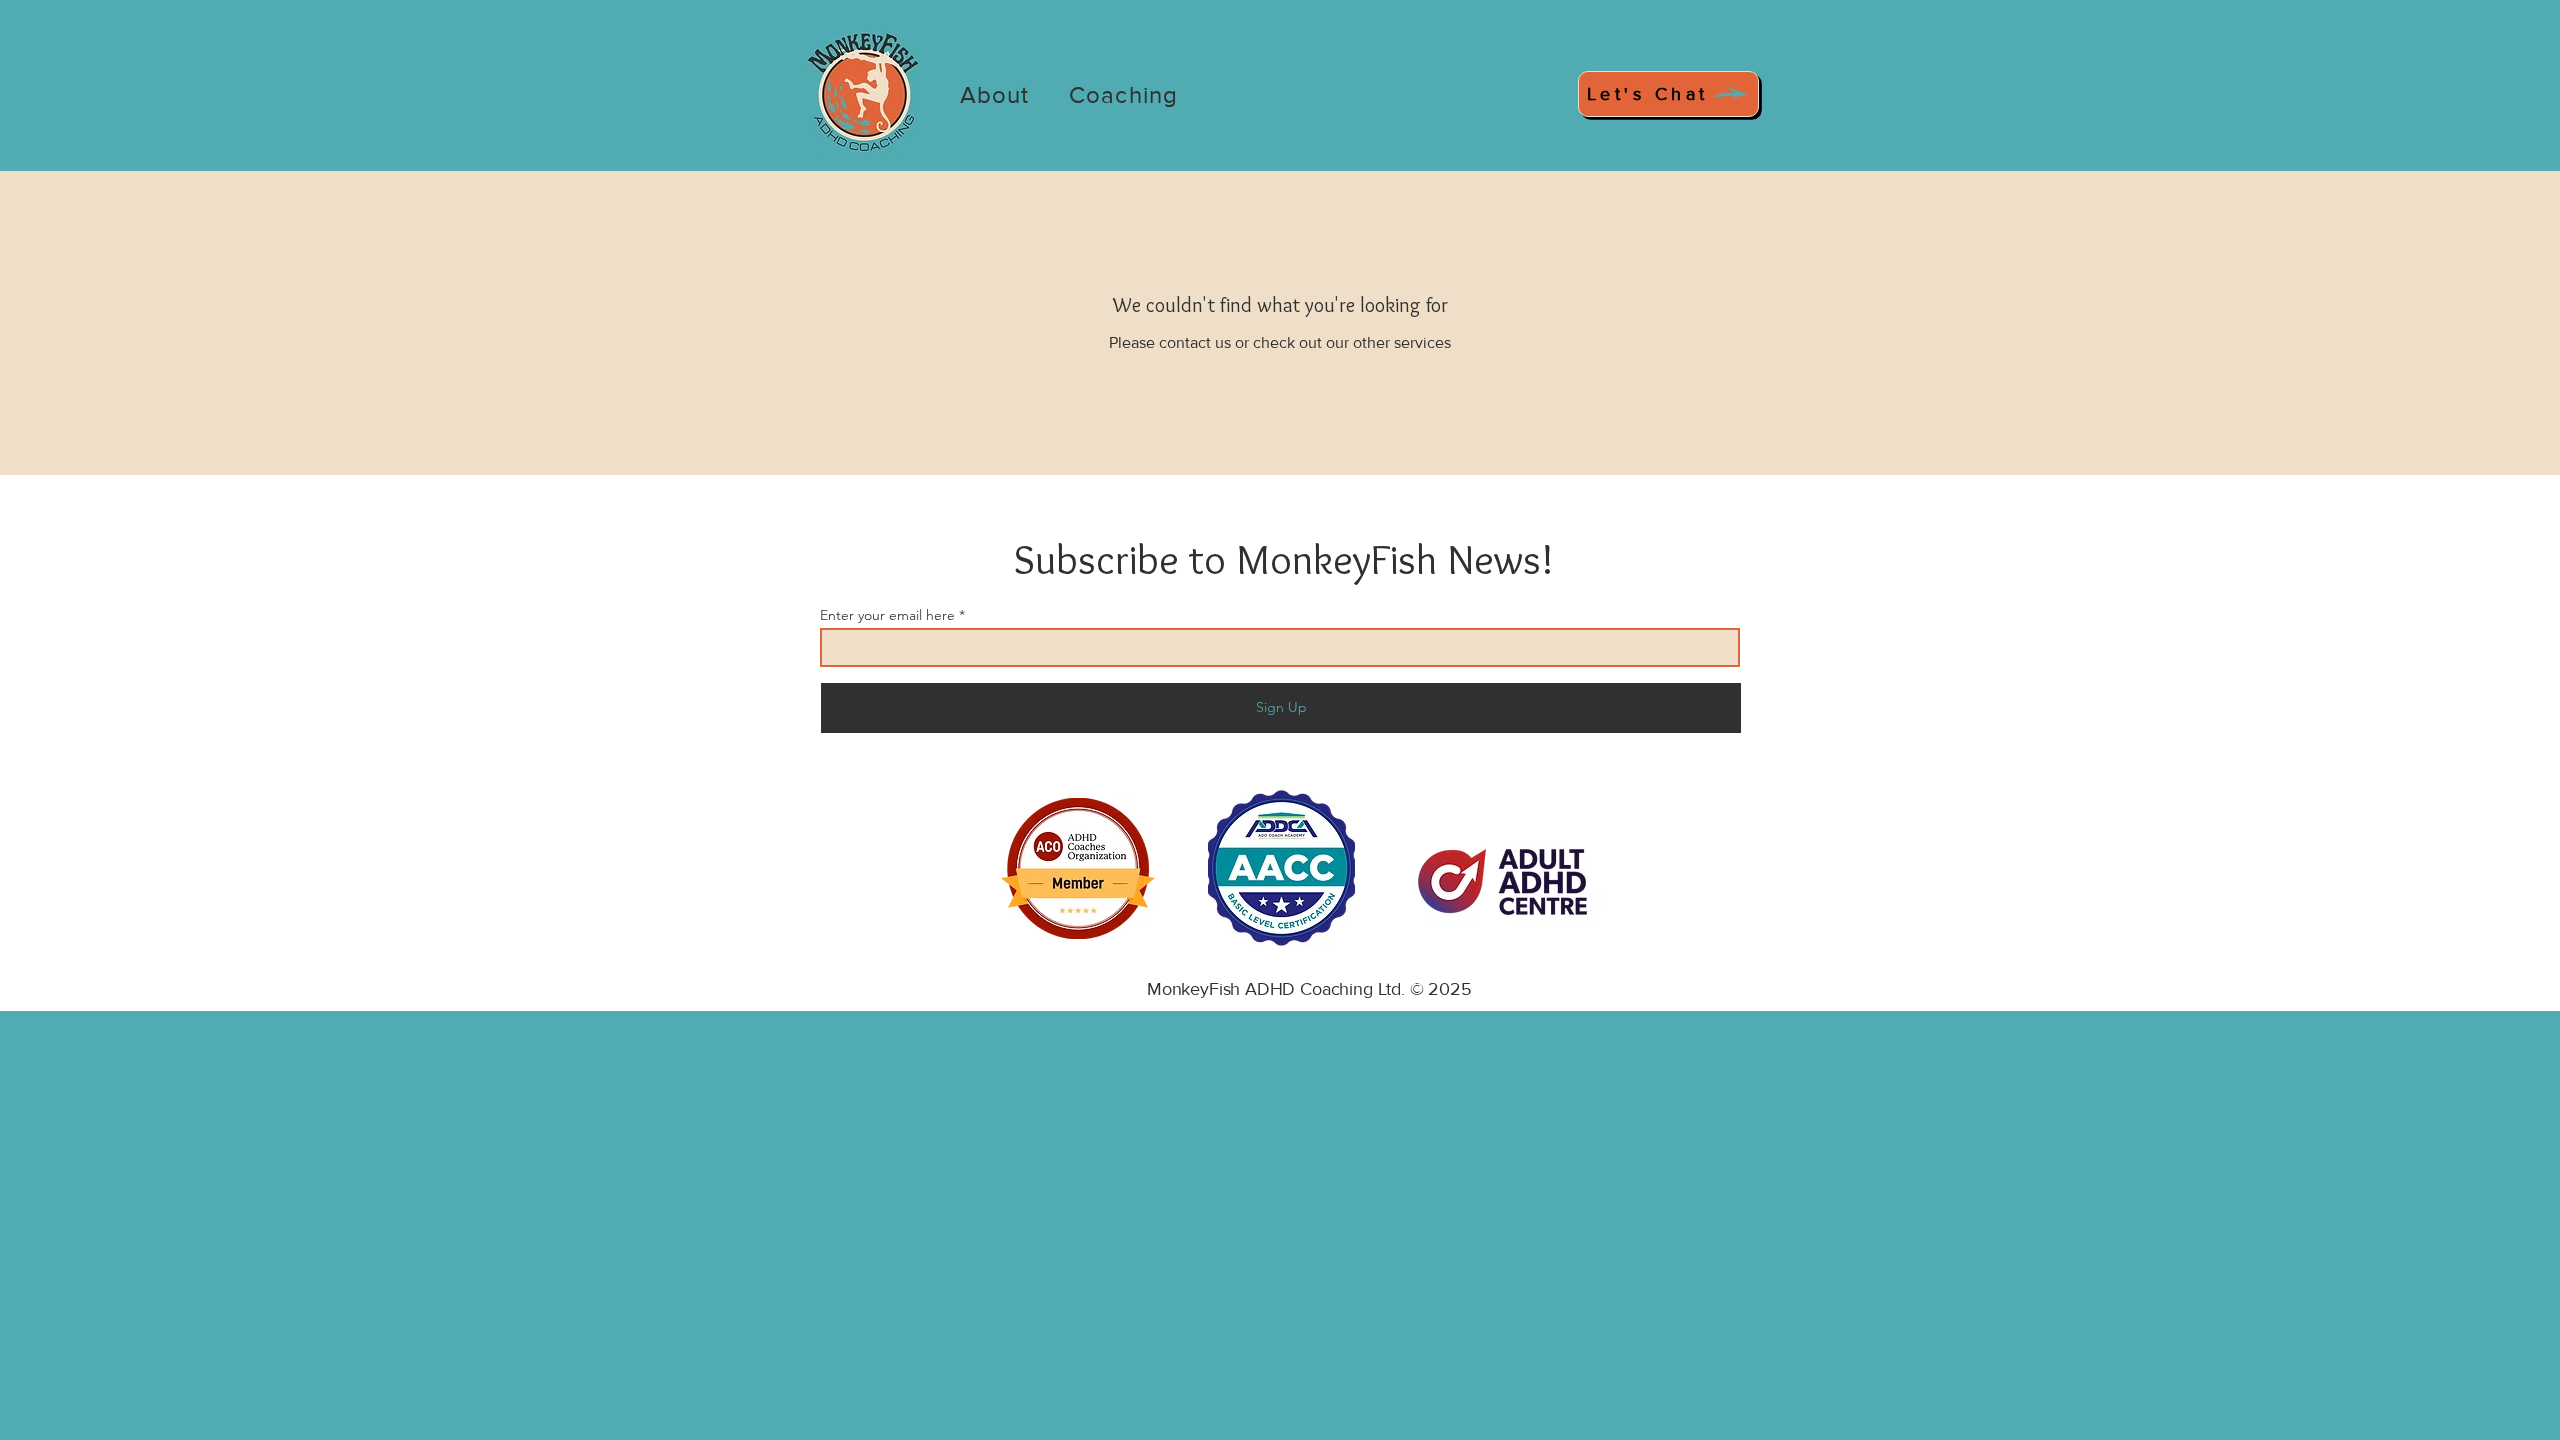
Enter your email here (887, 615)
